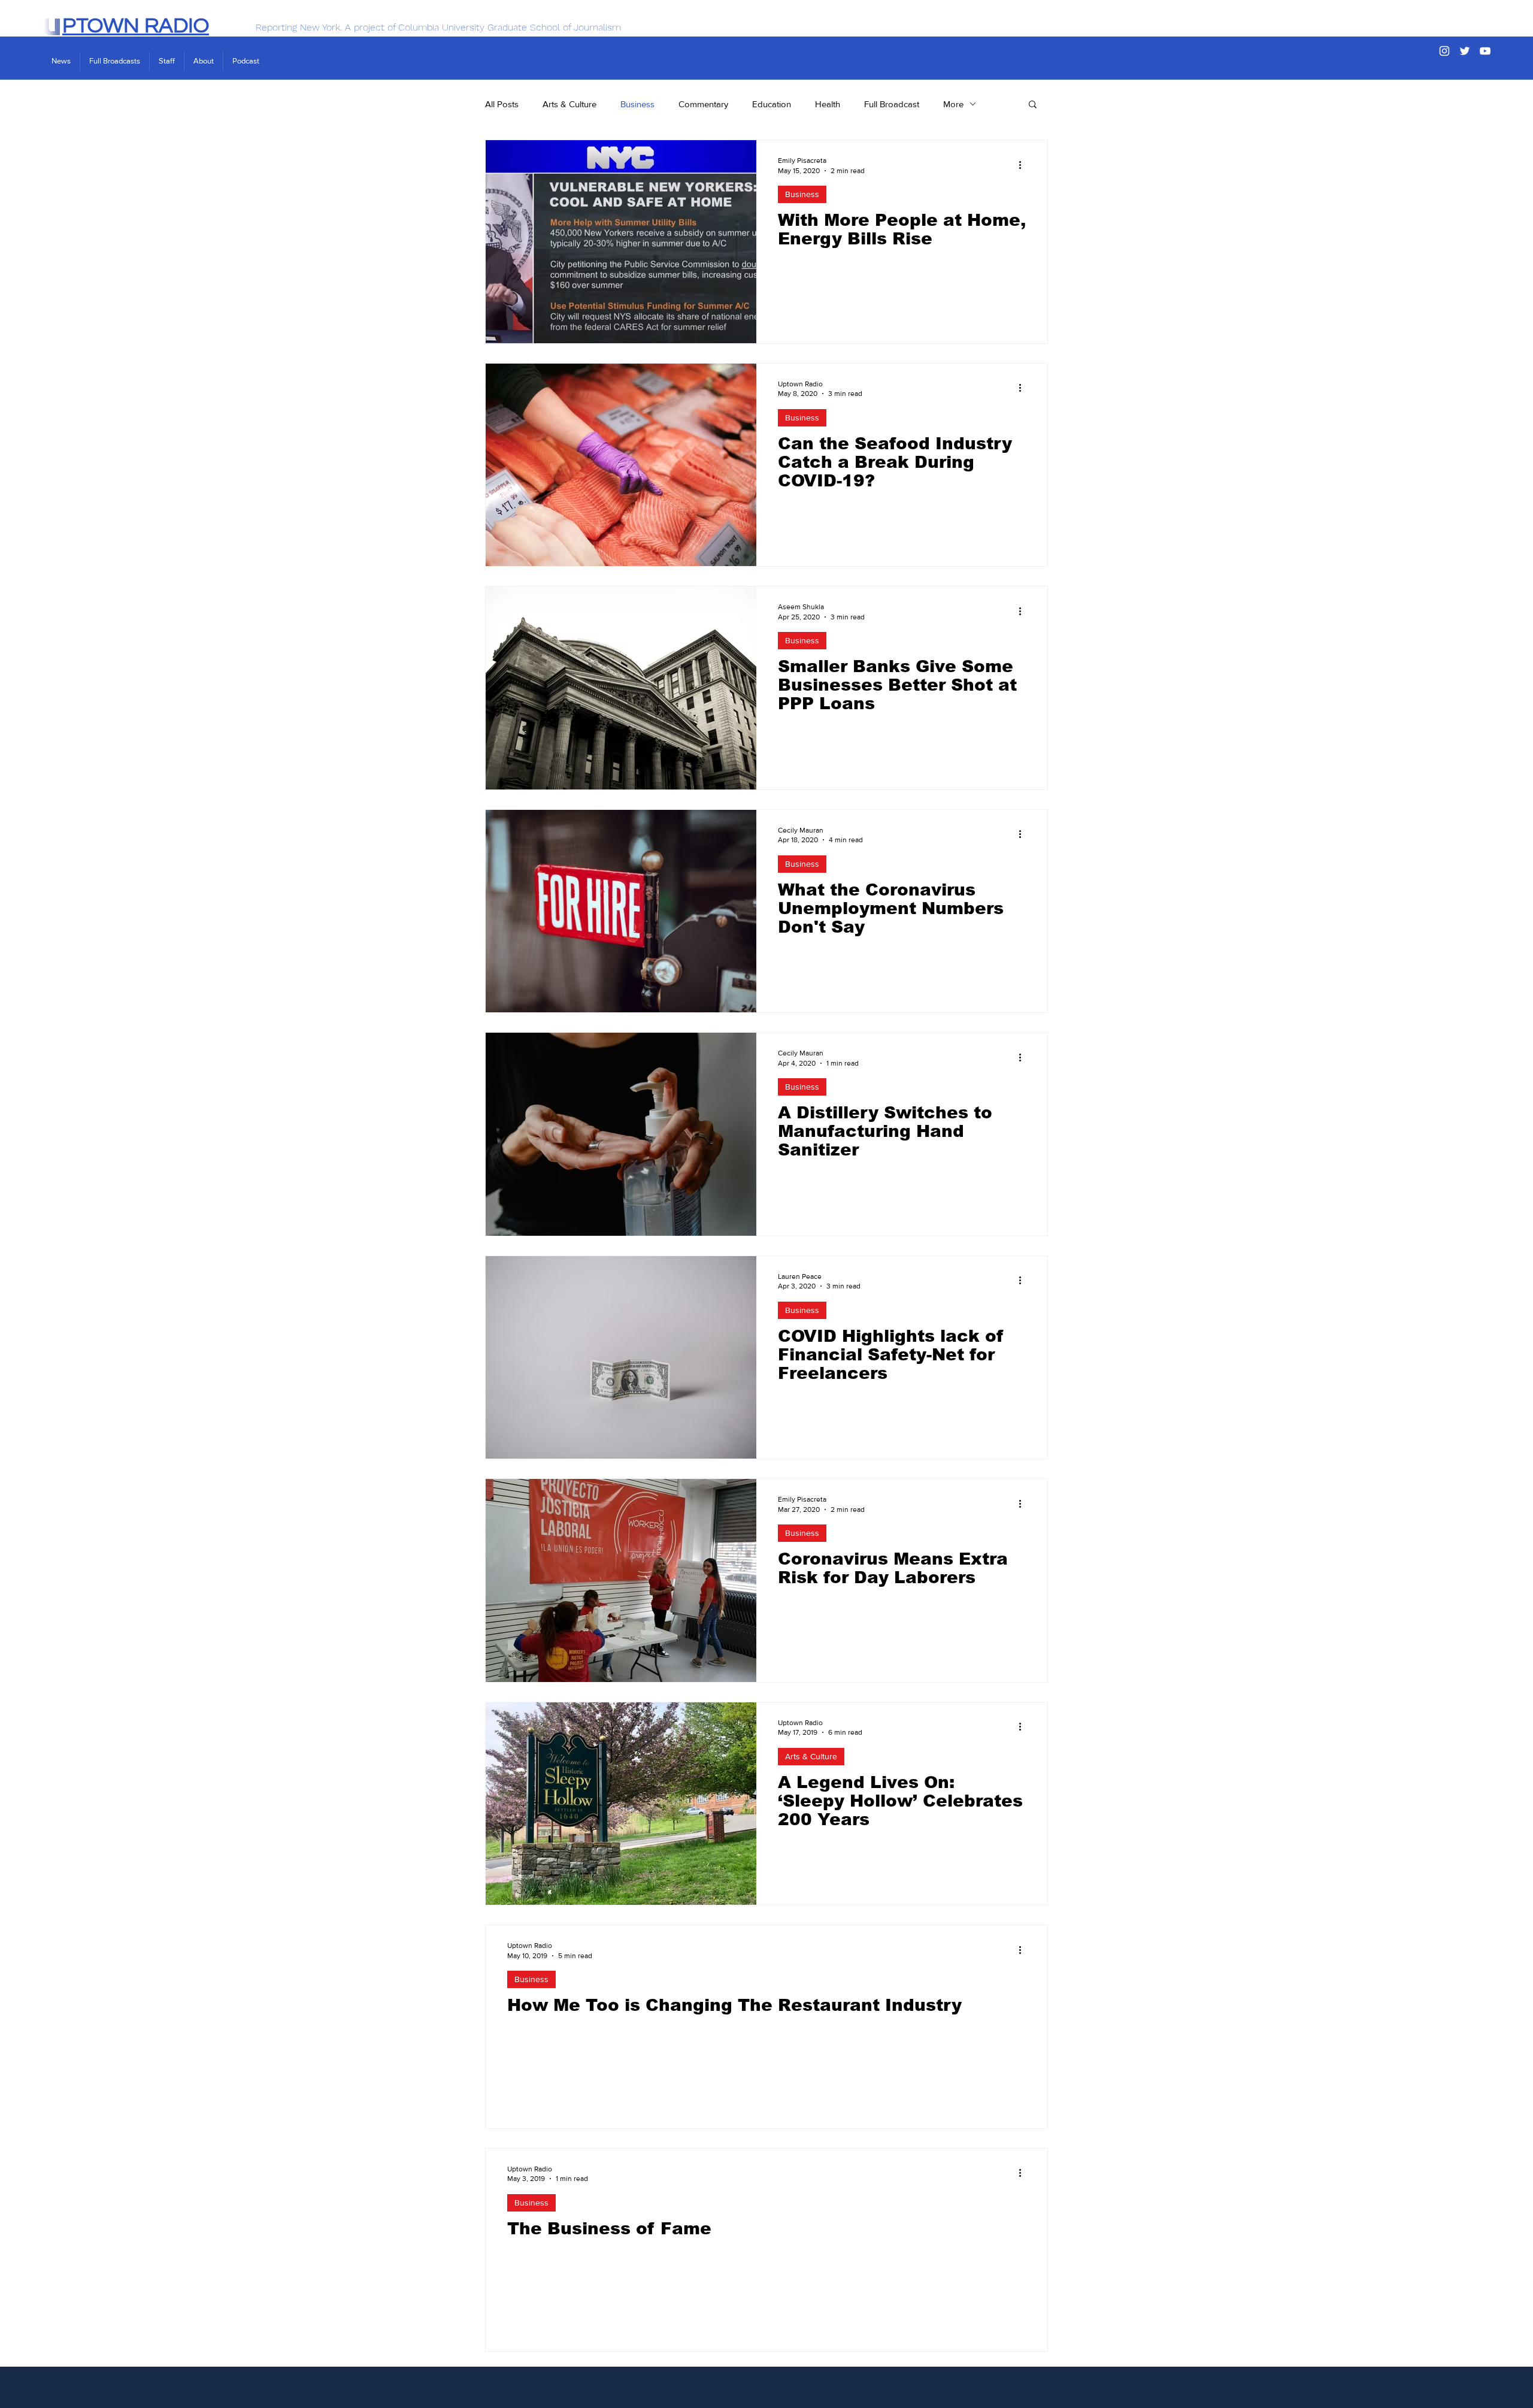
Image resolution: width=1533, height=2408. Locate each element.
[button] (1033, 105)
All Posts (502, 104)
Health (828, 104)
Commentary (703, 104)
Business (637, 104)
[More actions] (1024, 165)
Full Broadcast (892, 104)
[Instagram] (1444, 51)
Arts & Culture (569, 104)
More (953, 104)
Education (772, 104)
